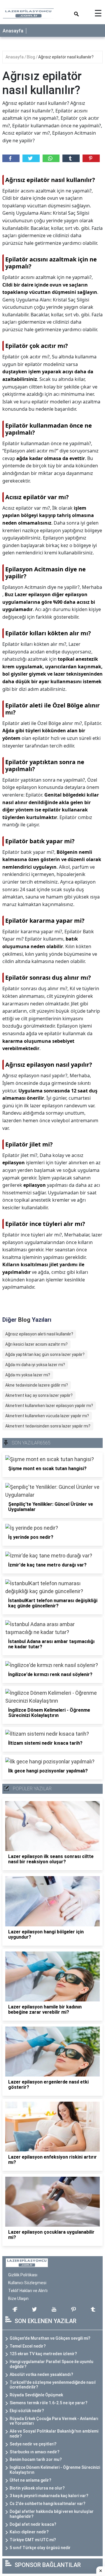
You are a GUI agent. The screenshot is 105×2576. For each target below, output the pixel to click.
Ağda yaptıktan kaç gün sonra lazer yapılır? (45, 1354)
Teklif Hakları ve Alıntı (28, 2291)
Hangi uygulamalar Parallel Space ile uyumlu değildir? (51, 2364)
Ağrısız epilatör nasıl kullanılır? (66, 57)
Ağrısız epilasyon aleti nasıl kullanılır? (39, 1334)
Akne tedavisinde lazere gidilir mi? (37, 1385)
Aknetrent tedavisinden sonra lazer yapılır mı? (48, 1426)
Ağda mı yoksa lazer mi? (28, 1375)
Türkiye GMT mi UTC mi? (33, 2540)
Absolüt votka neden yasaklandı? (41, 2374)
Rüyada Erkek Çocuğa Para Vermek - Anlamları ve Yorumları (54, 2421)
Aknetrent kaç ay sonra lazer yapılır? (39, 1395)
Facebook (11, 158)
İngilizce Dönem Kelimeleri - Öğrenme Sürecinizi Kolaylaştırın (55, 2470)
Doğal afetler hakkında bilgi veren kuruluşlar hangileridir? (52, 2514)
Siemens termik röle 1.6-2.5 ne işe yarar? (49, 2403)
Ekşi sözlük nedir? (27, 2411)
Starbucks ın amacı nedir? (35, 2452)
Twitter (31, 158)
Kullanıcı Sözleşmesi (27, 2283)
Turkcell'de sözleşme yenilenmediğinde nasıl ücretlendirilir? (53, 2385)
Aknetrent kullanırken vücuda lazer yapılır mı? (47, 1416)
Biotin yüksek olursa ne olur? (37, 2488)
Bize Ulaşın (18, 2299)
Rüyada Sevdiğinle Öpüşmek (36, 2395)
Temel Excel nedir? (28, 2346)
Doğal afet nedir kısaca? (33, 2524)
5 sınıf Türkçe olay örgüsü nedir (40, 2548)
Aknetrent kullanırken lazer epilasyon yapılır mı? (49, 1406)
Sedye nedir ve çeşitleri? (33, 2444)
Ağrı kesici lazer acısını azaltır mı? (36, 1344)
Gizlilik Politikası (23, 2275)
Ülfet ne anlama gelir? (30, 2480)
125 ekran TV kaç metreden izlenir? (43, 2354)
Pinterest (91, 158)
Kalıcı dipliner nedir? (29, 2532)
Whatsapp (51, 158)
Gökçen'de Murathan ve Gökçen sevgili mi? (50, 2338)
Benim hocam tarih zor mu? (36, 2459)
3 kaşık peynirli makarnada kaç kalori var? (49, 2496)
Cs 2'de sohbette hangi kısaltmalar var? (48, 2504)
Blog (31, 57)
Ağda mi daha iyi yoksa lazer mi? (35, 1365)
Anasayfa (13, 31)
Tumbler (71, 158)
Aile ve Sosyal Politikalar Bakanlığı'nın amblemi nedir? (54, 2434)
